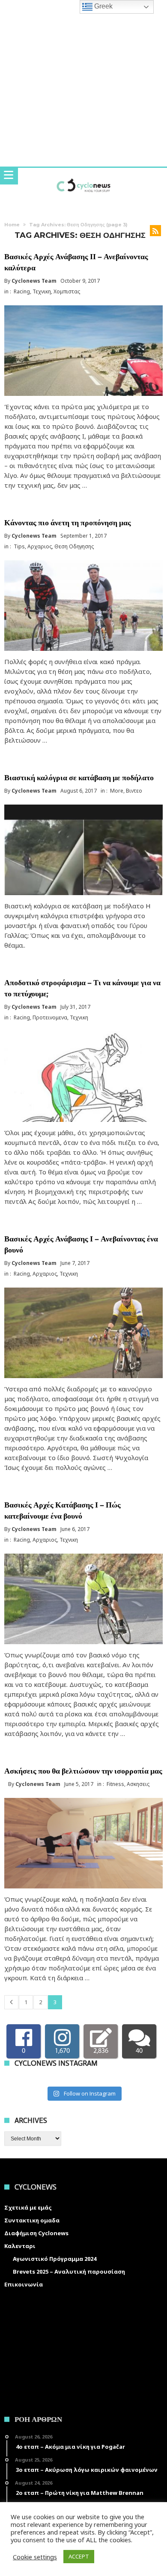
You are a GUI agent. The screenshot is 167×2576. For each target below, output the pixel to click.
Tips (19, 546)
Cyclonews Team (34, 281)
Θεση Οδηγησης (74, 546)
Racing (22, 291)
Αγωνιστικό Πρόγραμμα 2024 (55, 2259)
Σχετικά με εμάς (28, 2207)
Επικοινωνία (24, 2284)
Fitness (115, 1784)
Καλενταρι (20, 2246)
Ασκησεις (138, 1784)
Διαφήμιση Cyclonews (36, 2233)
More (117, 791)
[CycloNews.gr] (83, 176)
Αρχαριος (40, 546)
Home (12, 225)
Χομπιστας (67, 291)
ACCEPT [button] (79, 2556)
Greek (103, 6)
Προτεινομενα (50, 1017)
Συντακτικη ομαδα (32, 2220)
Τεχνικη (42, 291)
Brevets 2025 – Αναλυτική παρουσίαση (69, 2272)
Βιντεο (134, 791)
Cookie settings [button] (35, 2557)
